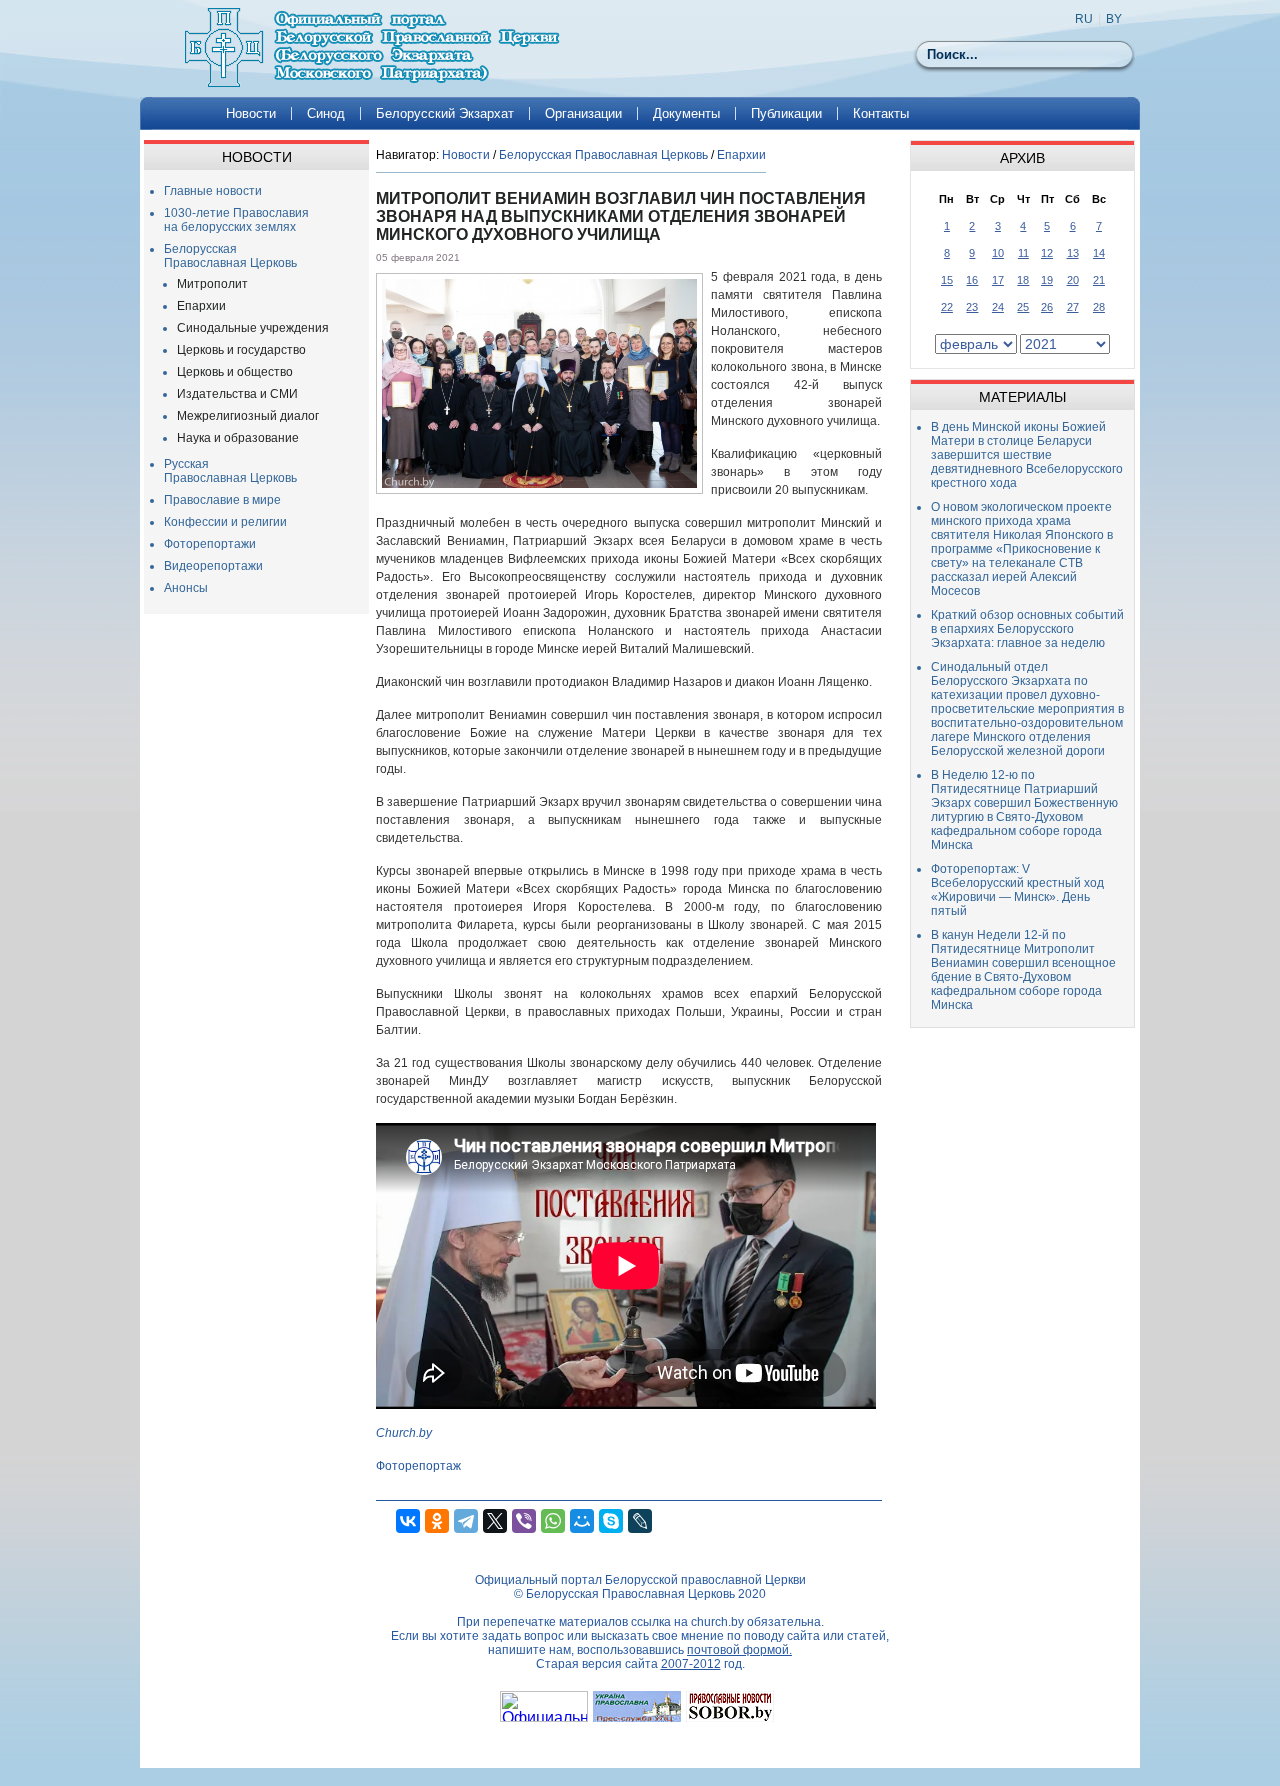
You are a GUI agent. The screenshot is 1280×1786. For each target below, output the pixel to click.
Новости (251, 113)
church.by (717, 1622)
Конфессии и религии (225, 522)
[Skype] (611, 1521)
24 (998, 307)
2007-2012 (691, 1664)
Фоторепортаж (418, 1466)
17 (998, 280)
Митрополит (212, 284)
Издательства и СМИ (237, 394)
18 (1023, 280)
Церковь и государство (241, 350)
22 (947, 307)
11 (1023, 253)
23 (972, 307)
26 (1047, 307)
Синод (326, 113)
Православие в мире (222, 500)
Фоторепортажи (210, 544)
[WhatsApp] (553, 1521)
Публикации (786, 113)
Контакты (881, 113)
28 (1099, 307)
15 (947, 280)
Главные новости (213, 191)
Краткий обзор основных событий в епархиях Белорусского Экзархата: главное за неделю (1027, 629)
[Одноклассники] (437, 1521)
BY (1114, 19)
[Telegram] (466, 1521)
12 (1047, 253)
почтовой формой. (739, 1650)
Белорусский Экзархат (445, 113)
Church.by (404, 1433)
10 (998, 253)
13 (1073, 253)
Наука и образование (238, 438)
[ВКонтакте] (408, 1521)
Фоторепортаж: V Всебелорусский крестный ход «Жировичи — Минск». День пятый (1017, 890)
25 (1023, 307)
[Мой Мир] (582, 1521)
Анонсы (186, 588)
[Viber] (524, 1521)
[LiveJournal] (640, 1521)
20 (1073, 280)
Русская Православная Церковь (230, 471)
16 (972, 280)
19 (1047, 280)
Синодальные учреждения (253, 328)
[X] (495, 1521)
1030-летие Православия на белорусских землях (236, 220)
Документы (686, 113)
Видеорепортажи (213, 566)
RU (1084, 19)
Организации (583, 113)
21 (1099, 280)
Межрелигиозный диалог (248, 416)
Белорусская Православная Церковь (230, 256)
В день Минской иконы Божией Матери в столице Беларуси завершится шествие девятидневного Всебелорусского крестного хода (1027, 455)
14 (1099, 253)
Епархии (201, 306)
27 (1073, 307)
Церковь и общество (235, 372)
